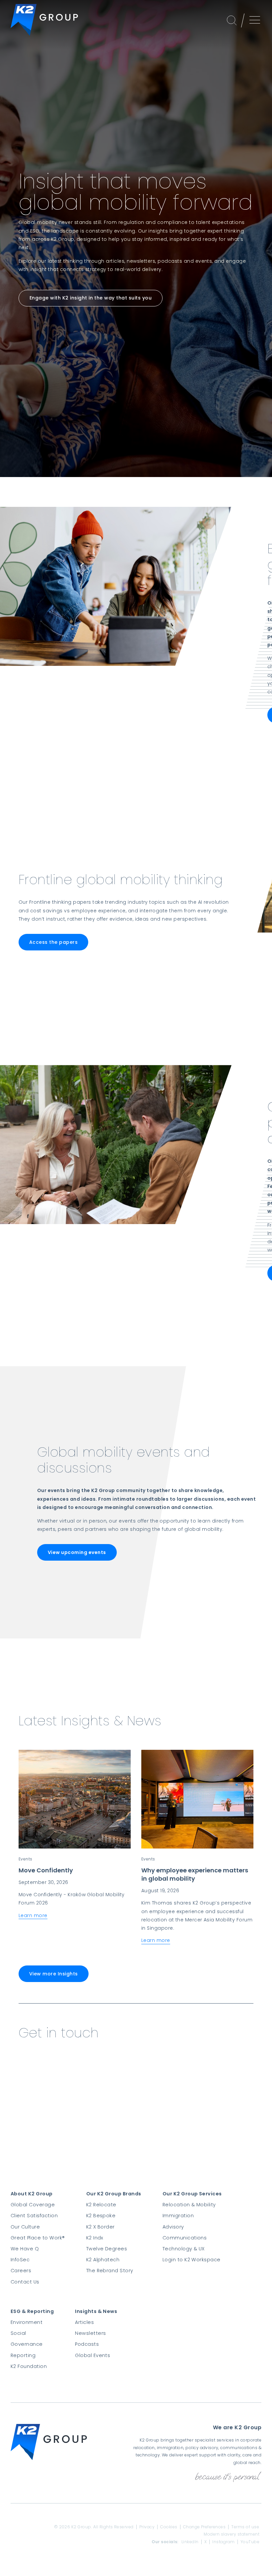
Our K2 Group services (192, 2194)
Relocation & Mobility (189, 2205)
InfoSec (20, 2260)
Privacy (147, 2527)
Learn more (33, 1915)
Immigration (178, 2216)
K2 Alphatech (103, 2260)
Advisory (173, 2227)
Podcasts (87, 2344)
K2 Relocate (101, 2205)
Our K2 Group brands (114, 2194)
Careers (21, 2271)
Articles (84, 2322)
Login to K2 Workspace (192, 2260)
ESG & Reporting (32, 2311)
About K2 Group (32, 2194)
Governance (27, 2344)
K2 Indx (95, 2238)
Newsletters (90, 2333)
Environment (27, 2322)
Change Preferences (204, 2527)
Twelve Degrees (107, 2249)
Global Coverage (33, 2205)
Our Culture (25, 2227)
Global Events (93, 2355)
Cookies (169, 2527)
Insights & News (96, 2311)
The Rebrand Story (110, 2271)
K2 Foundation (29, 2366)
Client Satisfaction (34, 2216)
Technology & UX (184, 2249)
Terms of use (245, 2527)
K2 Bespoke (101, 2216)
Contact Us (25, 2282)
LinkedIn (190, 2542)
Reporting (23, 2355)
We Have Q (25, 2249)
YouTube (250, 2542)
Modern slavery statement (232, 2534)
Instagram (223, 2542)
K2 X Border (101, 2227)
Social (18, 2333)
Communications (185, 2238)
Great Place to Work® (38, 2238)
